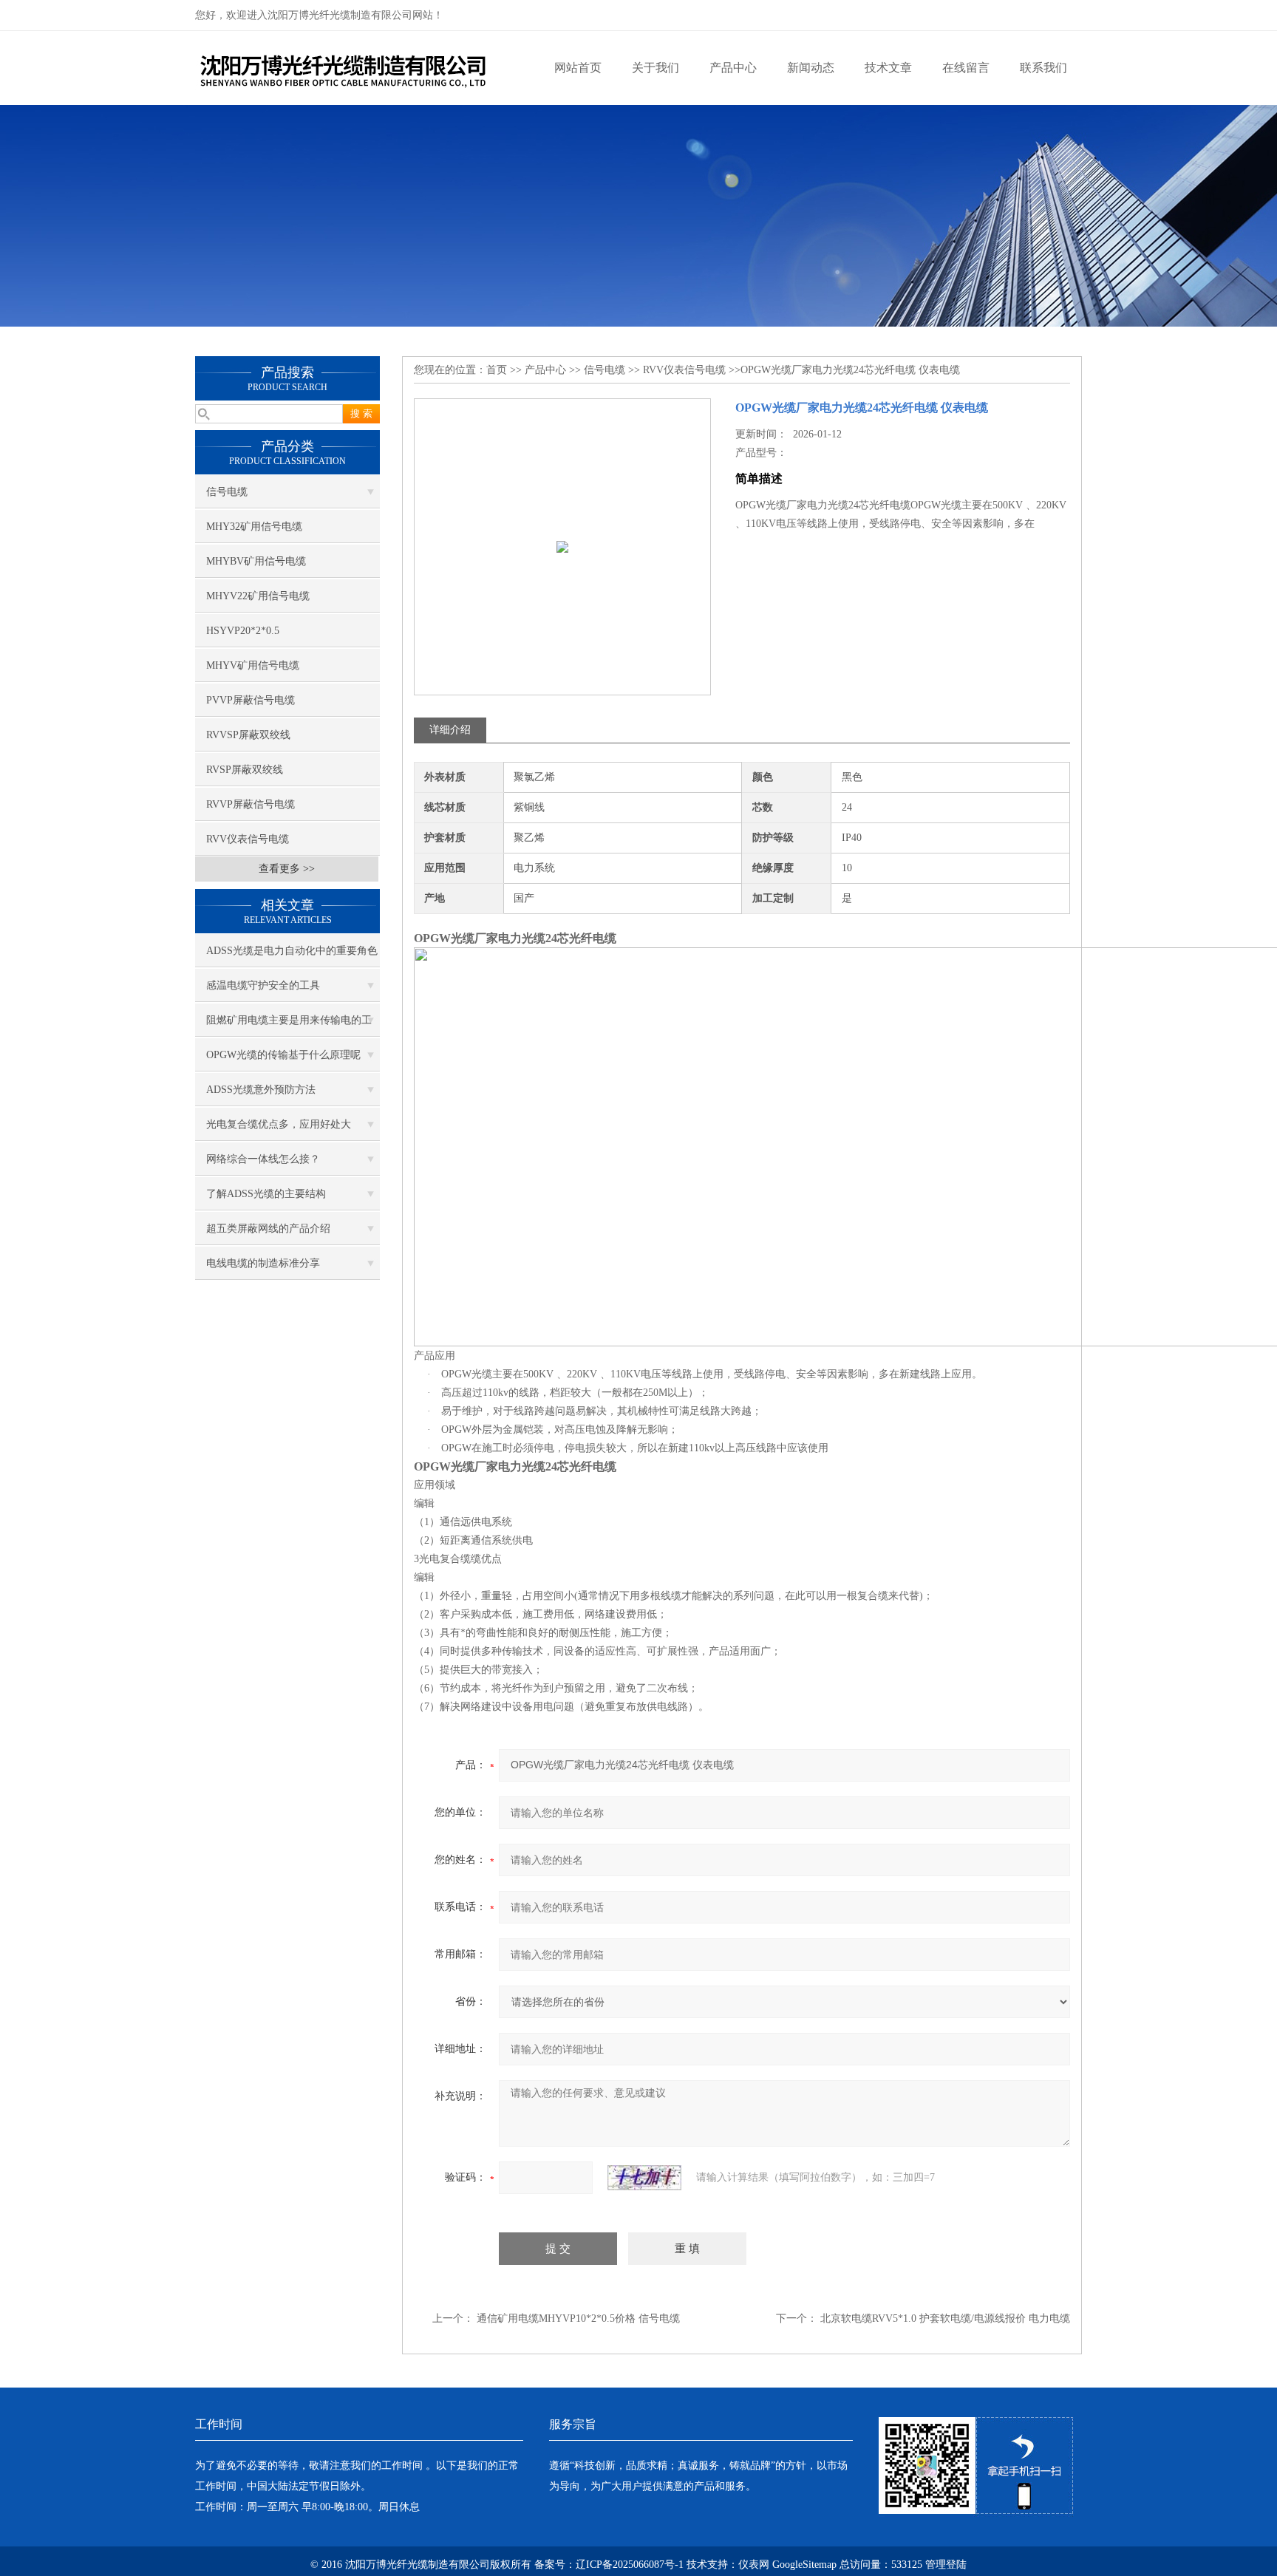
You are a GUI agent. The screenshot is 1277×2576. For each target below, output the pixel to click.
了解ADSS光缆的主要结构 (266, 1194)
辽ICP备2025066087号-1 (630, 2565)
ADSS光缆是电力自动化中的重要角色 (292, 951)
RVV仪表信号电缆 (248, 839)
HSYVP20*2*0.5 (243, 631)
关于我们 (655, 68)
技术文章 (888, 68)
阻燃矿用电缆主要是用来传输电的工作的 (289, 1026)
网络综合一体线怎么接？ (263, 1159)
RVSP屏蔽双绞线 (245, 770)
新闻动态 (811, 68)
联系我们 (1043, 68)
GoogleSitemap (804, 2565)
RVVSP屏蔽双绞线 (248, 735)
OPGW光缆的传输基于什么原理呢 (283, 1055)
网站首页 (578, 68)
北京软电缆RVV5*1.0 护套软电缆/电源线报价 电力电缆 (945, 2318)
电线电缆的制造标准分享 (263, 1263)
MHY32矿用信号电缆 (254, 527)
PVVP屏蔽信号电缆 (251, 700)
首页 (497, 370)
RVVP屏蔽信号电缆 (251, 804)
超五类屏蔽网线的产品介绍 (268, 1229)
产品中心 (733, 68)
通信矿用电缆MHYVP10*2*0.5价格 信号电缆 (578, 2318)
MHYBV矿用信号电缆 (256, 561)
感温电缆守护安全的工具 (263, 985)
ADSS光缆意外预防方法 (261, 1090)
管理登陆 (946, 2565)
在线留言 (966, 68)
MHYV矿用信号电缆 (253, 665)
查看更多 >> (287, 869)
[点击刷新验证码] (644, 2178)
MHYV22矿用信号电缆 (258, 596)
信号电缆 (227, 492)
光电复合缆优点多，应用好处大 (279, 1124)
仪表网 (754, 2565)
